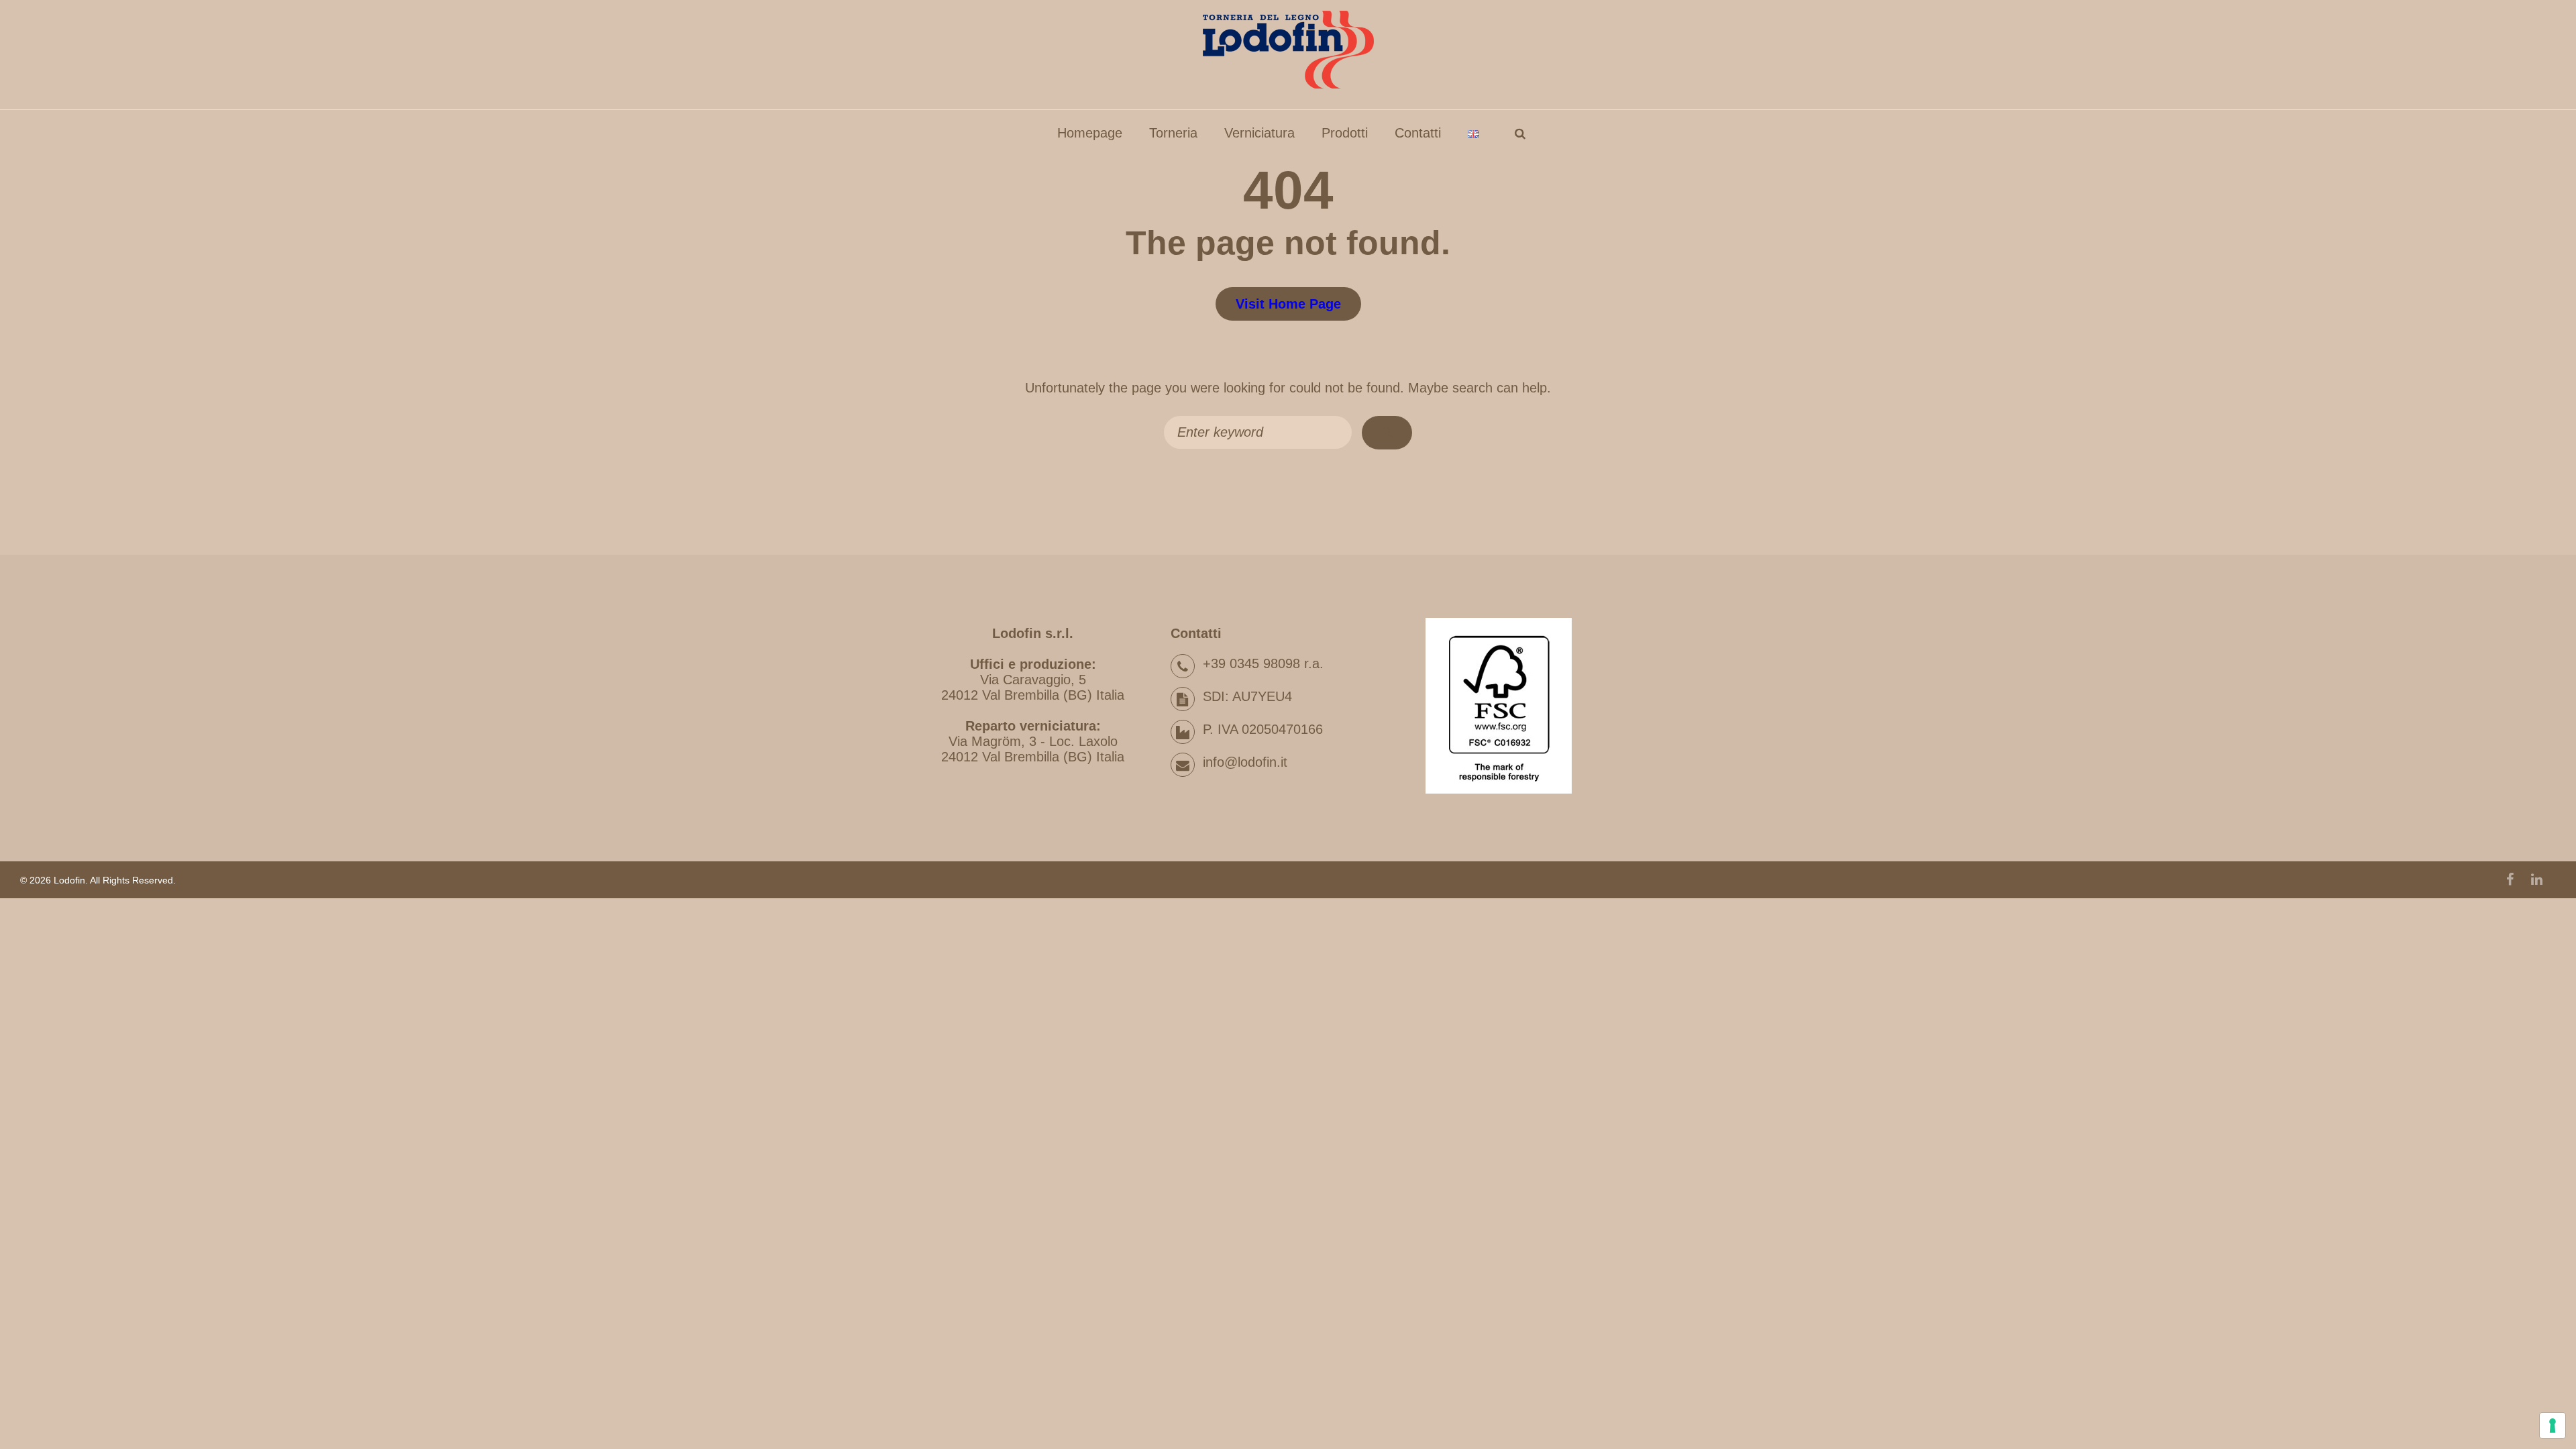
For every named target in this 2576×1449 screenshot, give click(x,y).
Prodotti (1345, 133)
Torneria (1173, 133)
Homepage (1090, 133)
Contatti (1418, 133)
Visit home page (1288, 304)
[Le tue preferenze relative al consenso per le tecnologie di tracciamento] (2553, 1426)
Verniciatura (1259, 133)
